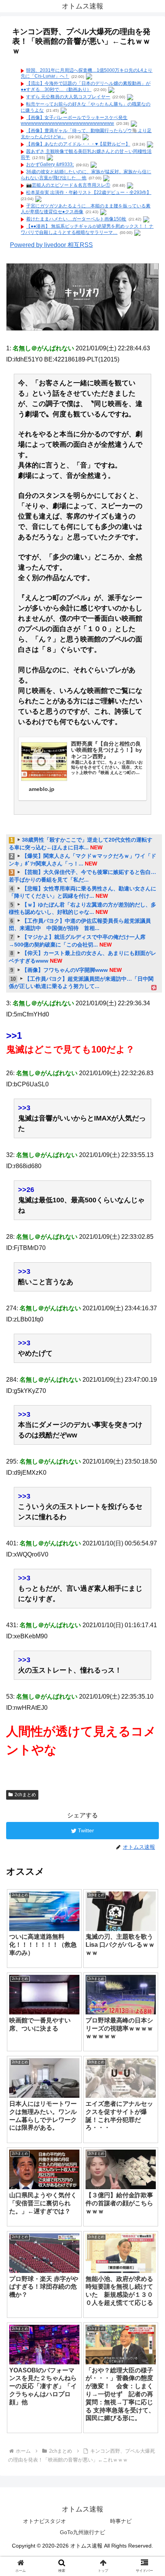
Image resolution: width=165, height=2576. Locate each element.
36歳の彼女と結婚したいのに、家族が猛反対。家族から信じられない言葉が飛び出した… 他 (86, 175)
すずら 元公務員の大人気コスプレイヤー (68, 97)
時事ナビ (121, 2521)
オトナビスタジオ (45, 2521)
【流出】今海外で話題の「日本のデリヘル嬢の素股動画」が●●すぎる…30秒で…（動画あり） (86, 86)
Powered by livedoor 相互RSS (51, 245)
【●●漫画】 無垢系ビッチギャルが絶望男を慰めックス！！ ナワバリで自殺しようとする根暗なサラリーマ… (87, 229)
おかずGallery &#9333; (50, 165)
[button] (149, 1388)
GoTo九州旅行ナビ (82, 2532)
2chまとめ (25, 1795)
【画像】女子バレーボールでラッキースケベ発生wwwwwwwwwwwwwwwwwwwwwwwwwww (74, 121)
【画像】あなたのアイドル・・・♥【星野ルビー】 (78, 144)
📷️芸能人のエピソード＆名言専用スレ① (68, 185)
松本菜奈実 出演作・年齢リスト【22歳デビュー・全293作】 (89, 192)
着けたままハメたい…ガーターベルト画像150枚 (76, 219)
